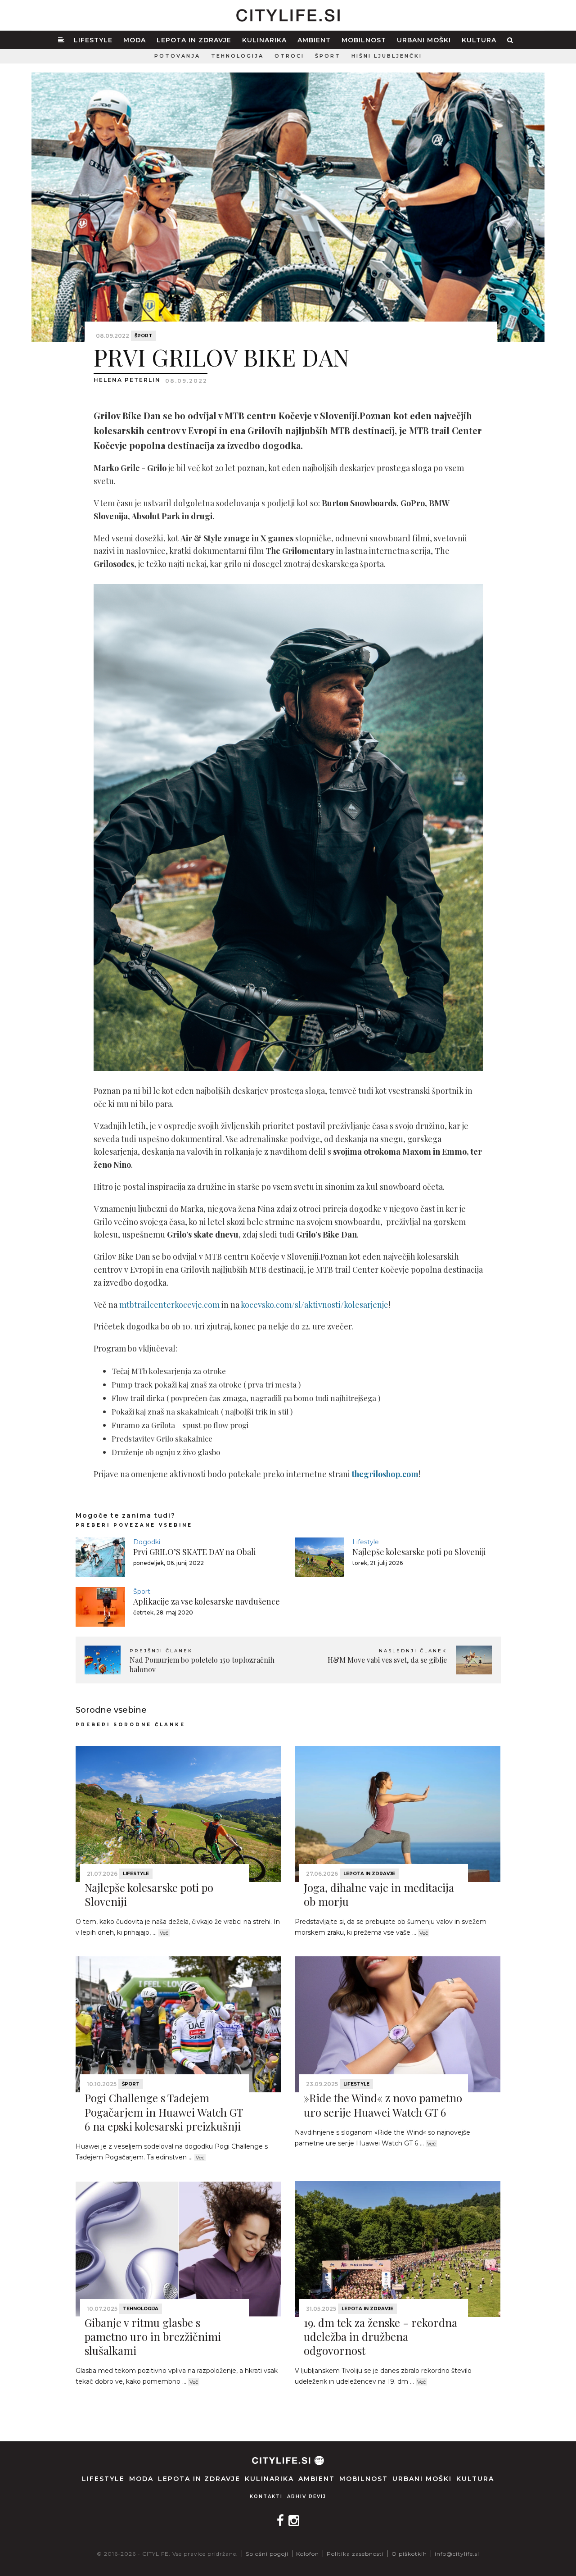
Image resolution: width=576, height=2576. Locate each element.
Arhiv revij (307, 2497)
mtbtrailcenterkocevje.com (169, 1305)
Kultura (479, 40)
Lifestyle (93, 40)
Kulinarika (264, 40)
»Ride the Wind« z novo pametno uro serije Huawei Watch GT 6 (383, 2105)
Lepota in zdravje (194, 40)
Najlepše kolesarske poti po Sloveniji (419, 1552)
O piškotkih (409, 2554)
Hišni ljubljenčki (387, 56)
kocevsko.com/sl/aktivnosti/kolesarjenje (315, 1305)
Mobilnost (364, 40)
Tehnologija (237, 56)
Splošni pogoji (267, 2554)
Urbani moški (424, 40)
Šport (328, 56)
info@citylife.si (457, 2554)
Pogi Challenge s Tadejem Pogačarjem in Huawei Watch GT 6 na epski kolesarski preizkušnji (164, 2112)
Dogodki (147, 1542)
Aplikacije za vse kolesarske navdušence (207, 1601)
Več (164, 1933)
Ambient (314, 40)
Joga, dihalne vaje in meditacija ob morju (379, 1894)
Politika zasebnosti (355, 2554)
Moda (135, 40)
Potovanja (177, 56)
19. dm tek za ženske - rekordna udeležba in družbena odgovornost (380, 2336)
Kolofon (308, 2554)
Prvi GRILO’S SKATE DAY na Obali (195, 1552)
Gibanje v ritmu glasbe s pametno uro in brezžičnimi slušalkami (153, 2336)
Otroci (289, 56)
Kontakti (266, 2497)
